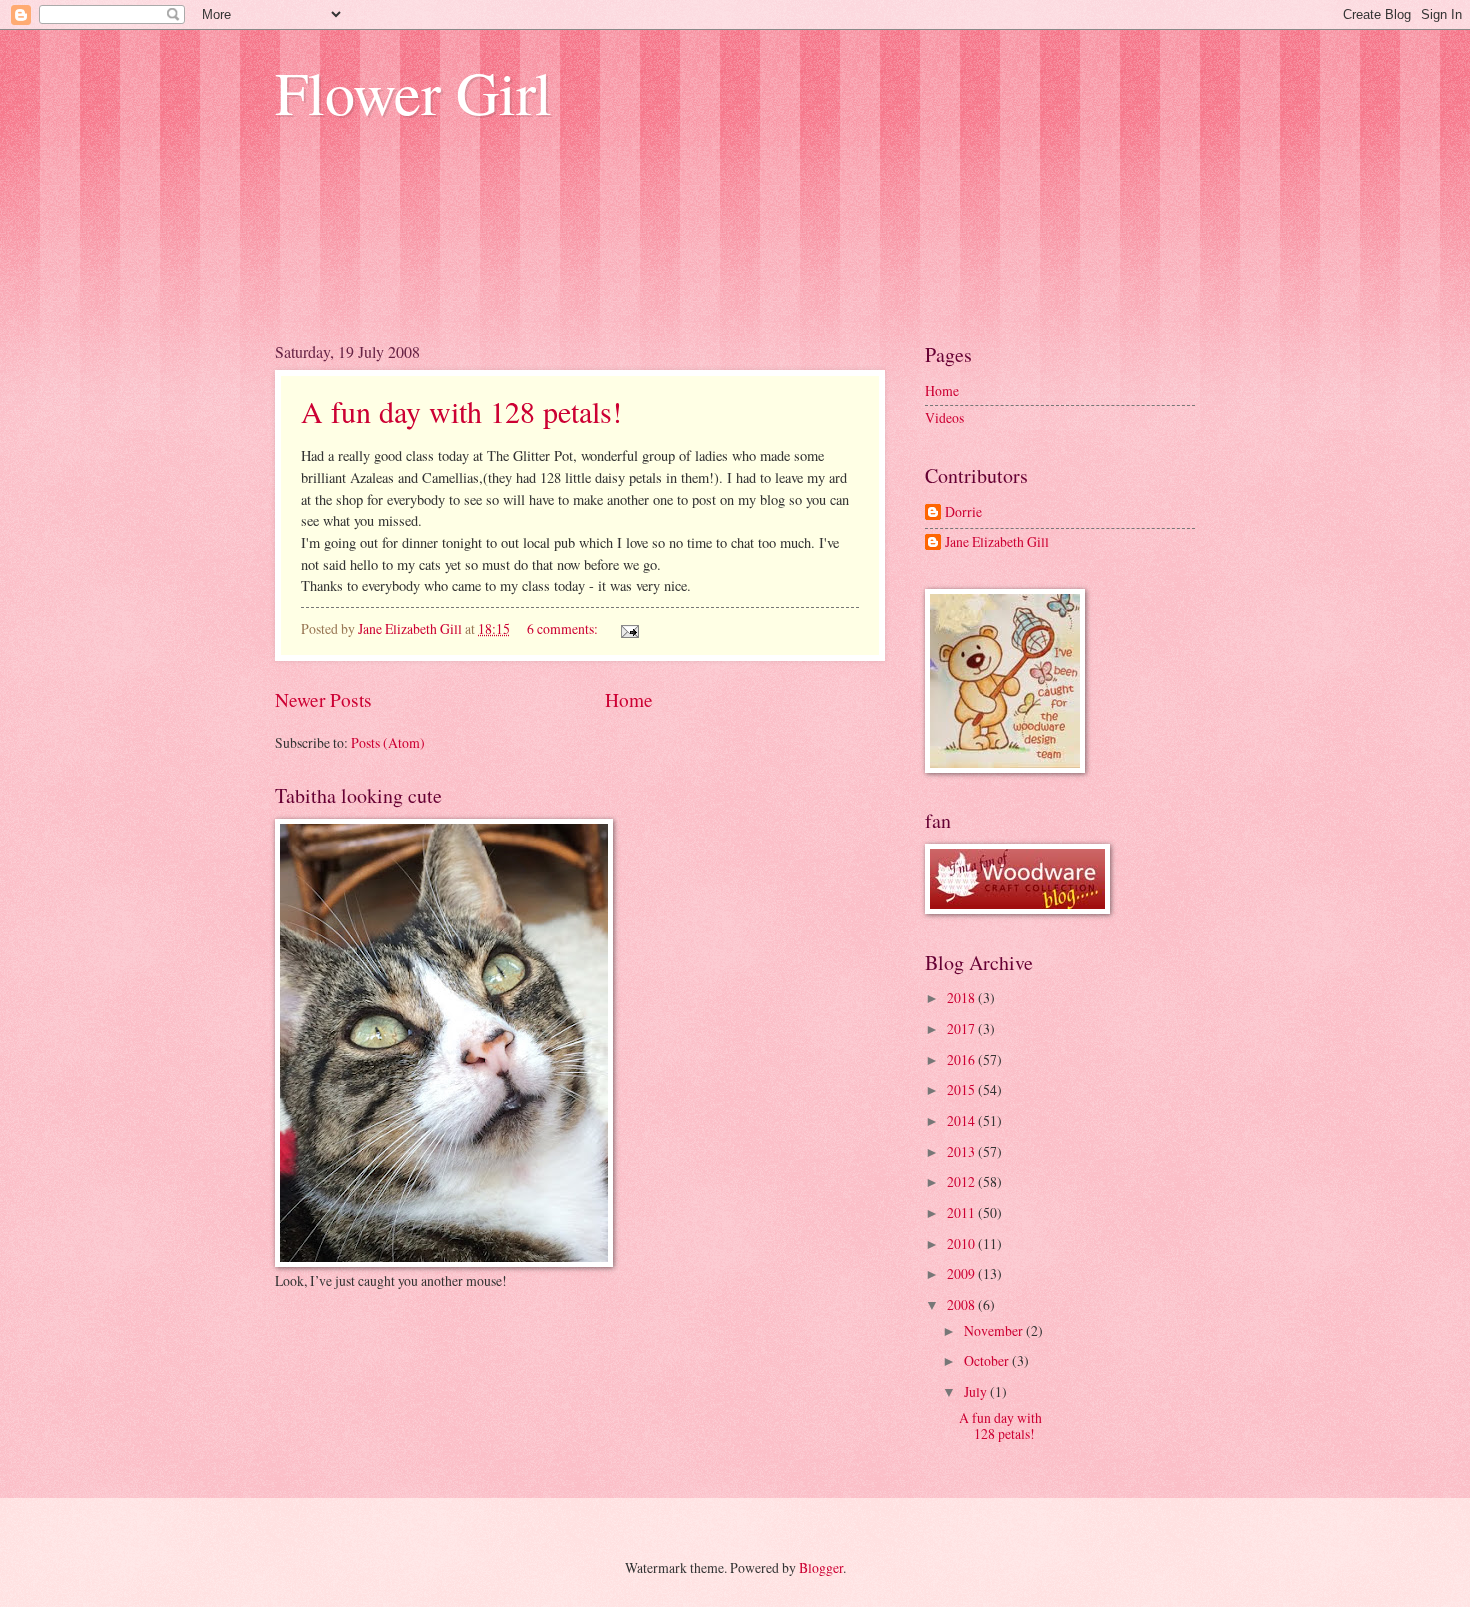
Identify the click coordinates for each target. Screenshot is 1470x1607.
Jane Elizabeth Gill (997, 542)
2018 (962, 997)
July (977, 1391)
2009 (962, 1273)
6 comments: (564, 628)
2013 (962, 1151)
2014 (962, 1120)
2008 (962, 1304)
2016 (962, 1059)
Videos (944, 417)
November (995, 1330)
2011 (962, 1212)
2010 (962, 1243)
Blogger (821, 1567)
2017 (962, 1028)
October (988, 1360)
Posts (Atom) (388, 742)
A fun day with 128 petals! (461, 411)
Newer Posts (323, 699)
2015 (962, 1089)
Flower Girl (413, 92)
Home (629, 699)
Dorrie (963, 512)
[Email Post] (629, 628)
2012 (962, 1181)
